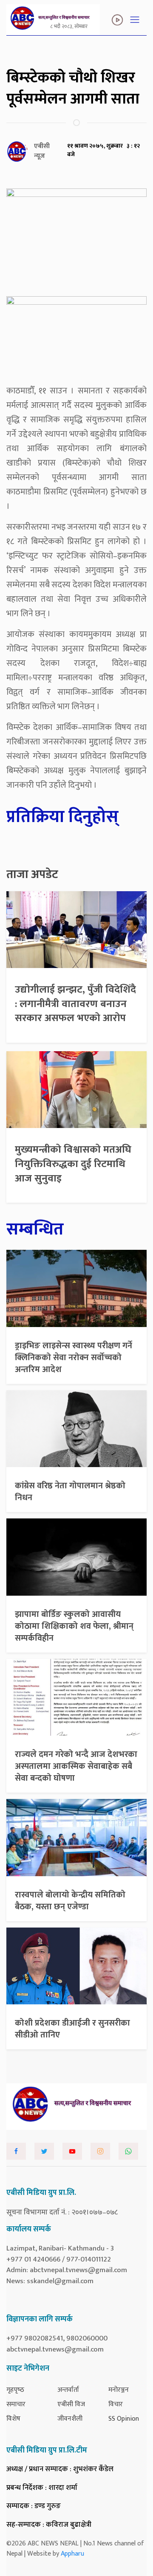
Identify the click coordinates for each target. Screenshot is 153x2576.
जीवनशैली (70, 2419)
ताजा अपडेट (32, 875)
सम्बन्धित (35, 1229)
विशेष (13, 2419)
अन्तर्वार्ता (68, 2390)
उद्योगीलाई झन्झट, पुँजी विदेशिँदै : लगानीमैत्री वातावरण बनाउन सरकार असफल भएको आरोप (75, 1004)
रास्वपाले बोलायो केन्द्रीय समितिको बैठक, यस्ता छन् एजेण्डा (70, 1901)
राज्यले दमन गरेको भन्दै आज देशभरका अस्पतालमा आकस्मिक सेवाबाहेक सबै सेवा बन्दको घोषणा (76, 1766)
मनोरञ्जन (119, 2390)
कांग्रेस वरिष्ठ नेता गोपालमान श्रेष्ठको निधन (70, 1492)
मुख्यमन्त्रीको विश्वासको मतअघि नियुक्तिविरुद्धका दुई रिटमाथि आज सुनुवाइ (73, 1164)
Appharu (72, 2554)
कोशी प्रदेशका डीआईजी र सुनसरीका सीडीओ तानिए (72, 2029)
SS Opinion (124, 2419)
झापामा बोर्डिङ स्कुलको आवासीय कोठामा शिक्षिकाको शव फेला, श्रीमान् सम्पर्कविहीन (74, 1626)
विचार (116, 2404)
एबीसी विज (71, 2404)
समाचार (16, 2404)
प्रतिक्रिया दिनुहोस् (62, 817)
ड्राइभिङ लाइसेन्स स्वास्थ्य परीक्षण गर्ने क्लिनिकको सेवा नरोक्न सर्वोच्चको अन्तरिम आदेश (74, 1358)
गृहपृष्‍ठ (15, 2390)
